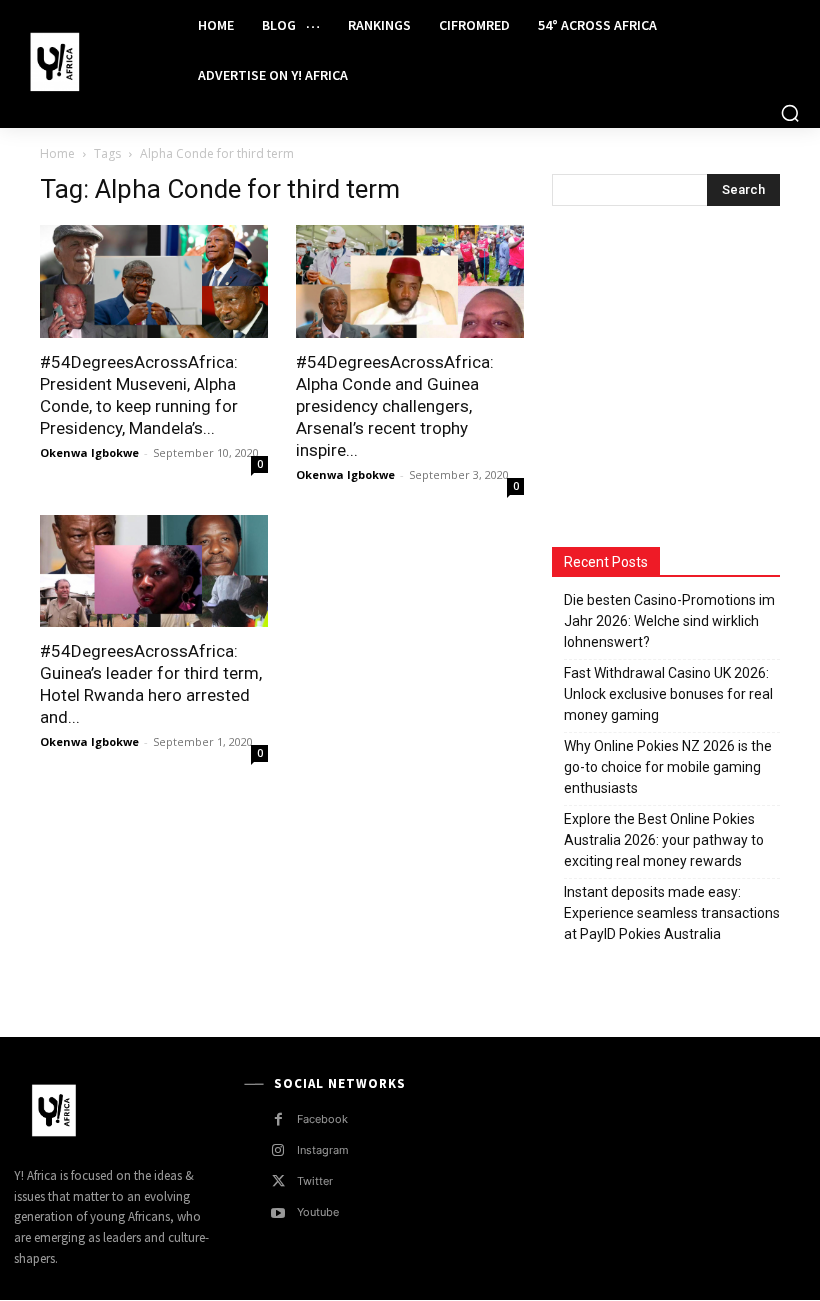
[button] (790, 113)
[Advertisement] (686, 379)
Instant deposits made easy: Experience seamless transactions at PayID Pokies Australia (672, 913)
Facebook (322, 1119)
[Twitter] (278, 1181)
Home (57, 153)
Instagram (323, 1150)
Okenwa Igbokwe (89, 452)
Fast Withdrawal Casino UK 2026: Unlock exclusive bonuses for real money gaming (668, 694)
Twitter (315, 1181)
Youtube (318, 1212)
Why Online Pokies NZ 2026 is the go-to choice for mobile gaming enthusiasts (668, 767)
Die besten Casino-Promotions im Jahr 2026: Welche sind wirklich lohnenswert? (669, 621)
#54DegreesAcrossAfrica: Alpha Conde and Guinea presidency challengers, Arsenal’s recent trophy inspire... (395, 406)
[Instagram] (278, 1150)
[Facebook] (278, 1119)
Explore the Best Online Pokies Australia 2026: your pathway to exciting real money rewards (664, 840)
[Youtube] (278, 1213)
